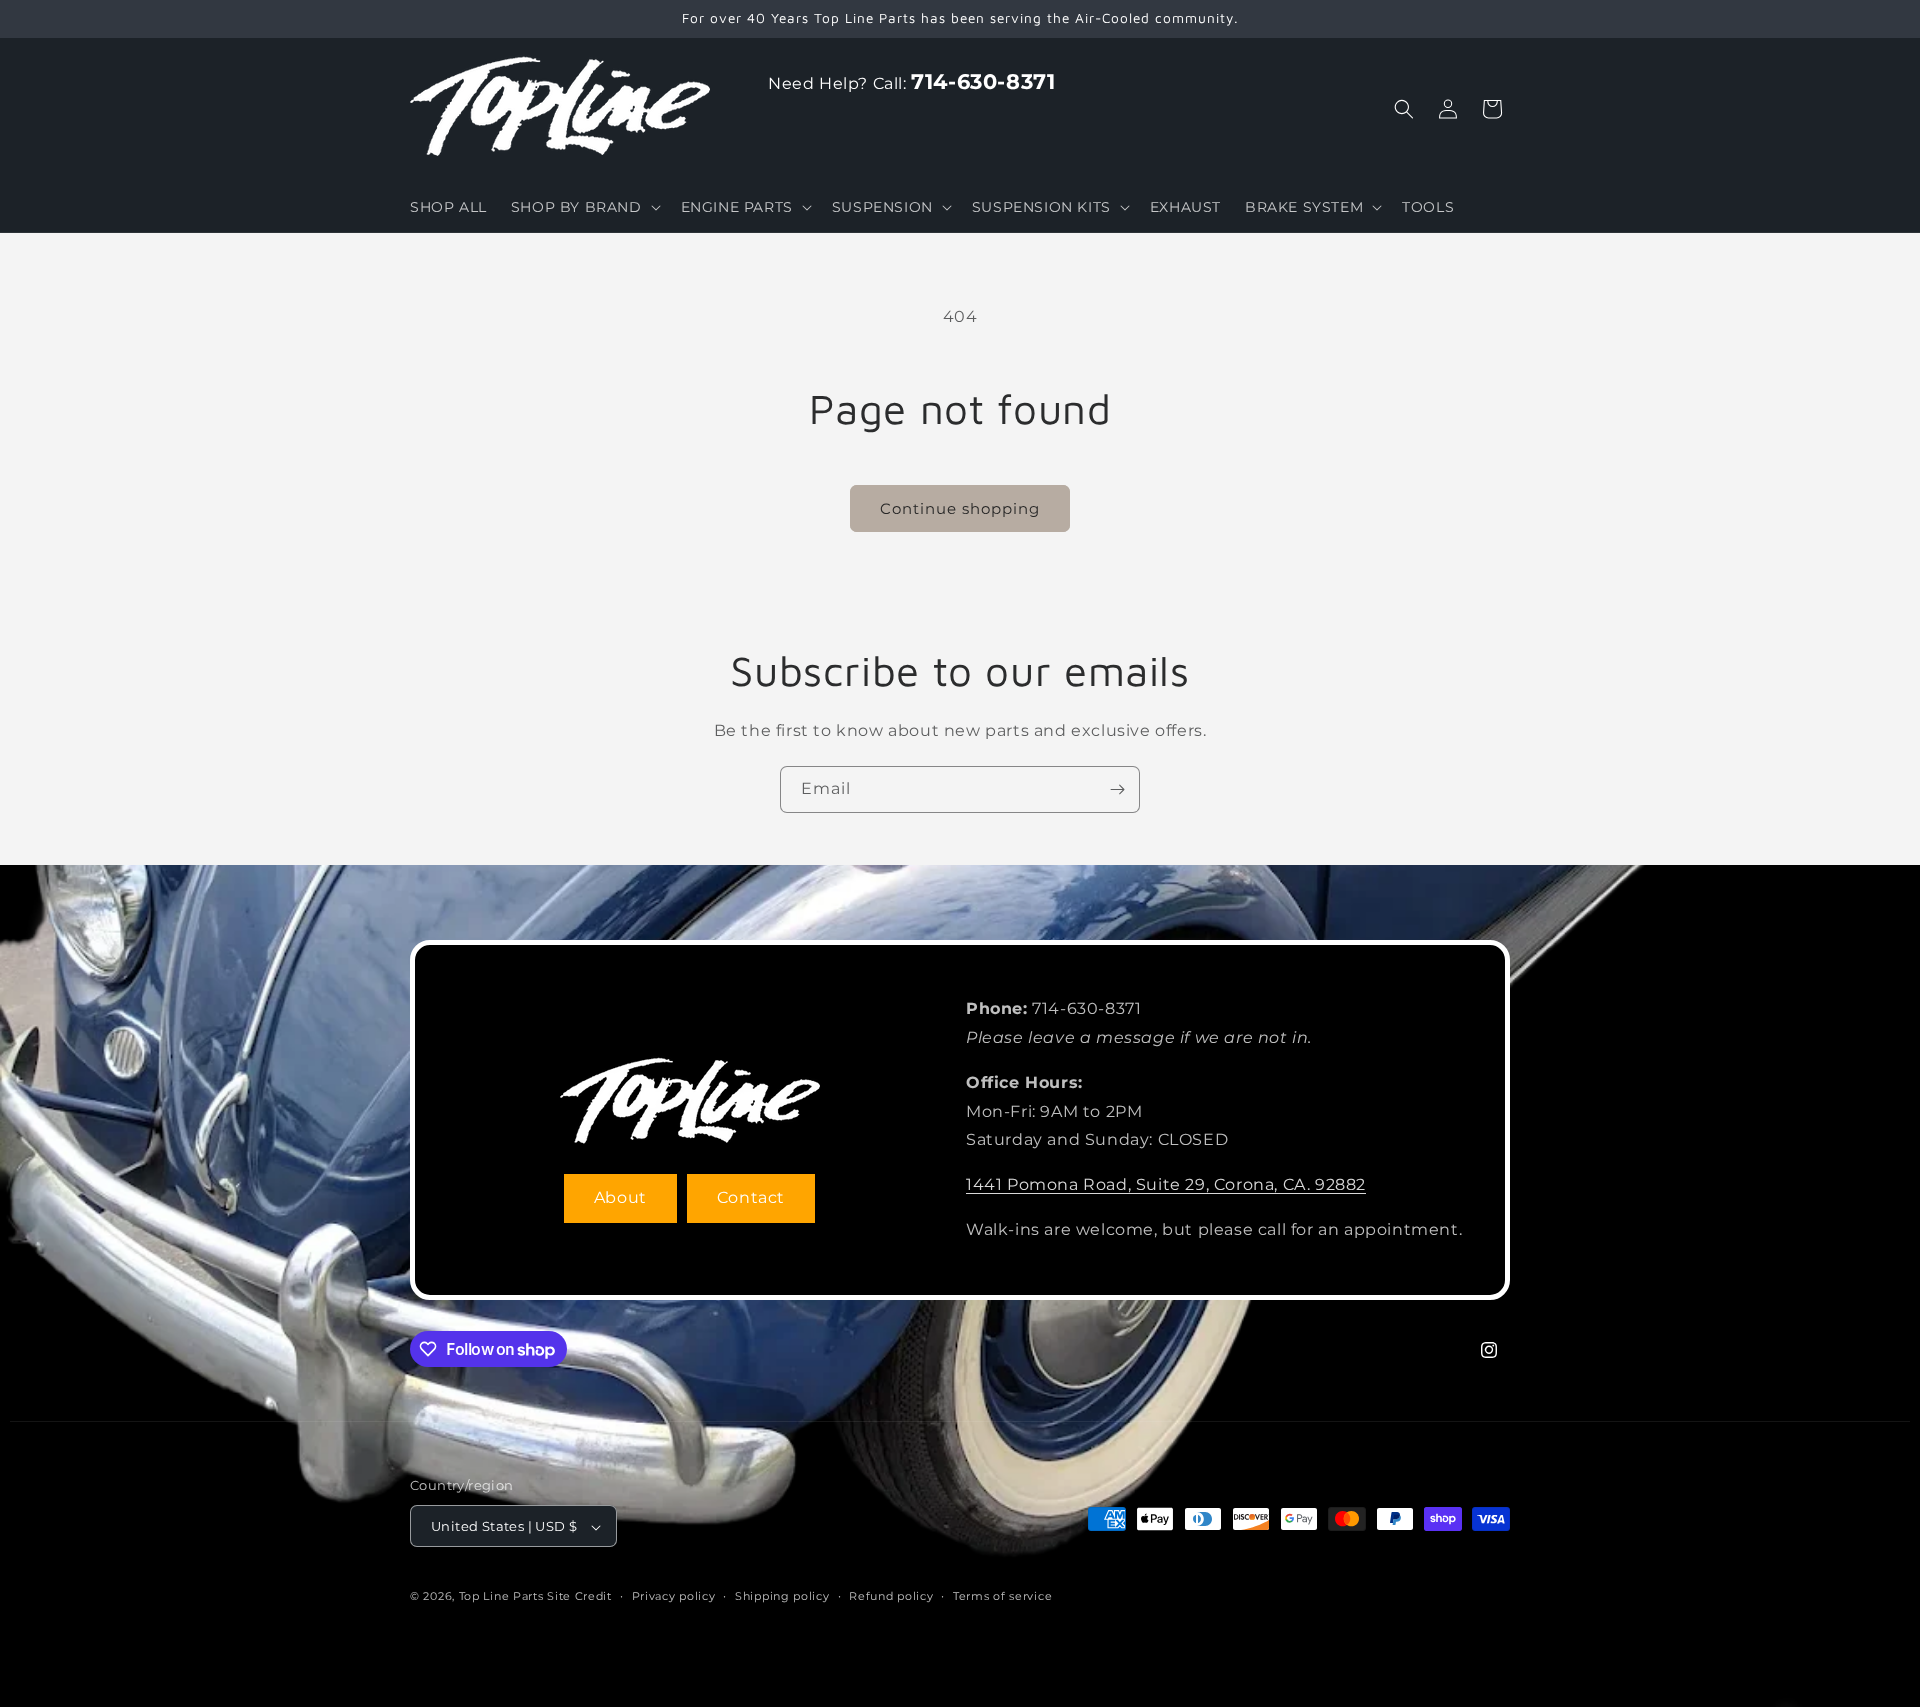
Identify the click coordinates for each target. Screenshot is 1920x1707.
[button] (584, 207)
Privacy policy (674, 1596)
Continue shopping (960, 508)
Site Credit (579, 1597)
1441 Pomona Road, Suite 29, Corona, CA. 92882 (1166, 1184)
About (620, 1197)
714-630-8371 (983, 81)
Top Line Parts (501, 1597)
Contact (751, 1197)
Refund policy (891, 1596)
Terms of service (1002, 1596)
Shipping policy (782, 1596)
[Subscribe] (1117, 789)
